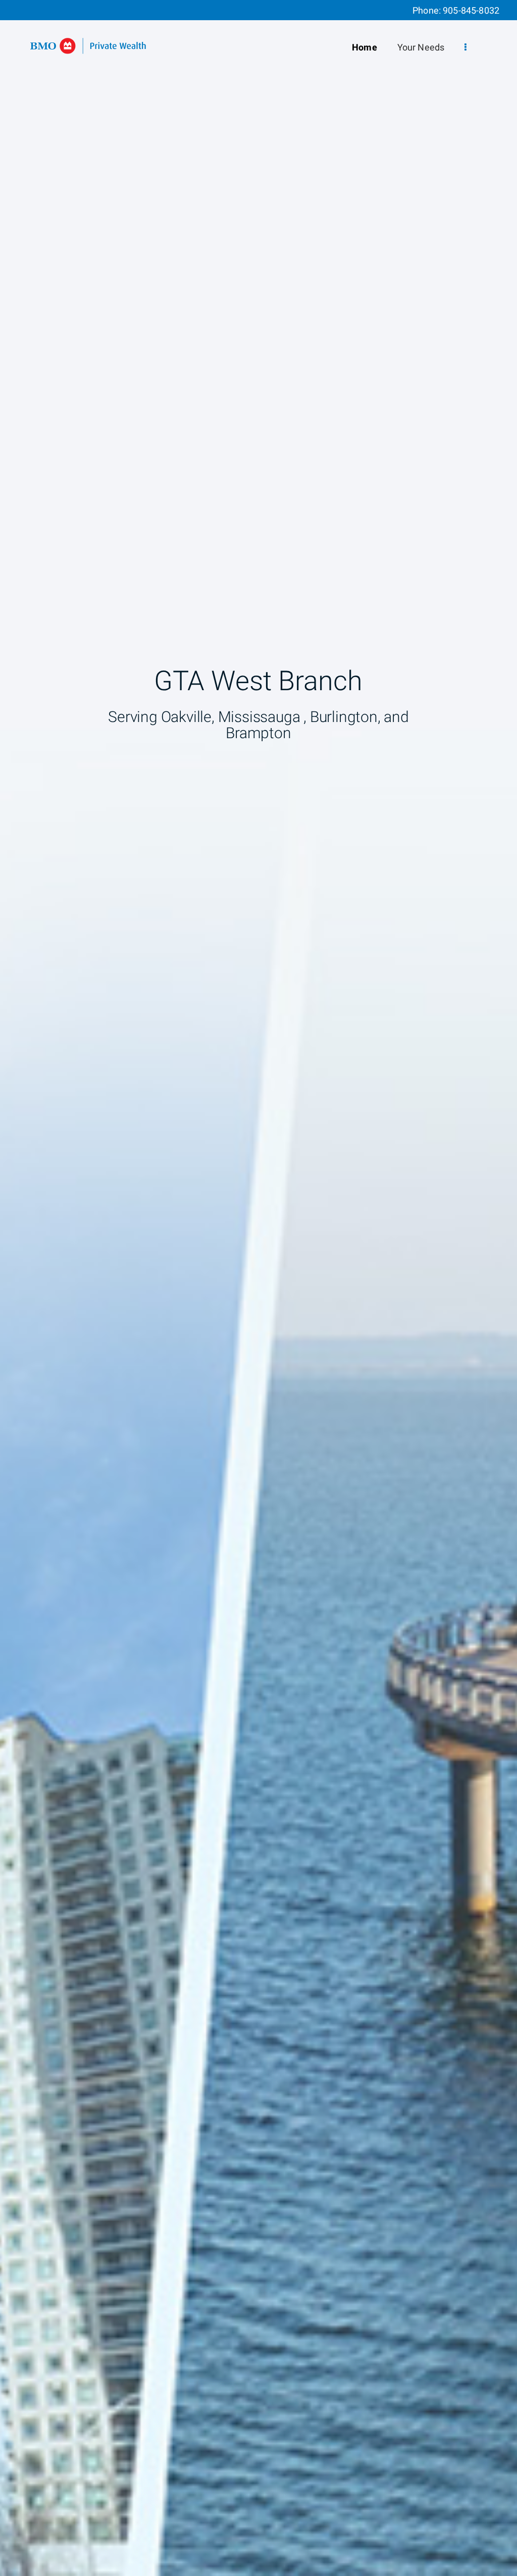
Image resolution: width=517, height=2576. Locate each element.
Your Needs (421, 48)
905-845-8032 (471, 11)
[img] (258, 1288)
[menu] (466, 48)
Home (365, 48)
